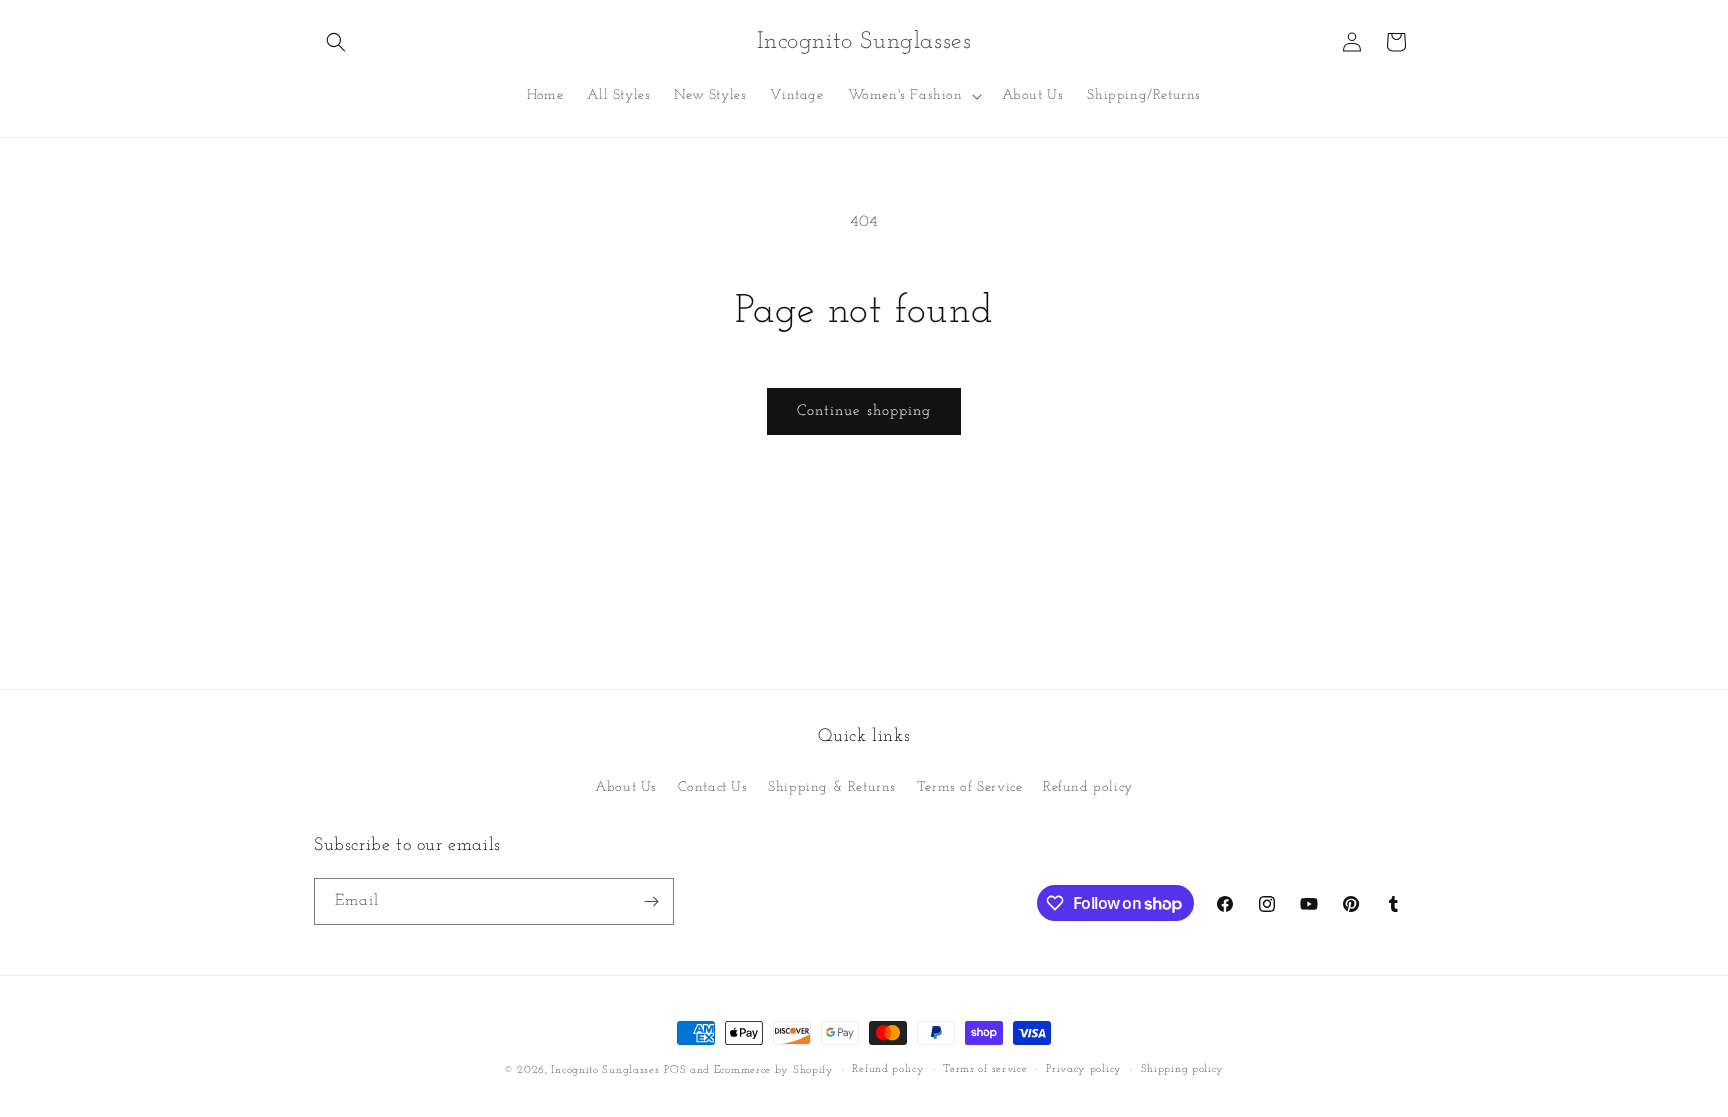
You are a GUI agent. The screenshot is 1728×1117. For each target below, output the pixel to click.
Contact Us (713, 787)
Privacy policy (1084, 1069)
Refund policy (1088, 787)
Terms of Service (970, 787)
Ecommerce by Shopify (774, 1070)
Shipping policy (1183, 1069)
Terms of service (985, 1069)
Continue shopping (864, 411)
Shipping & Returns (832, 787)
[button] (336, 42)
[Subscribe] (651, 901)
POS (675, 1070)
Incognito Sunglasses (605, 1070)
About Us (626, 787)
